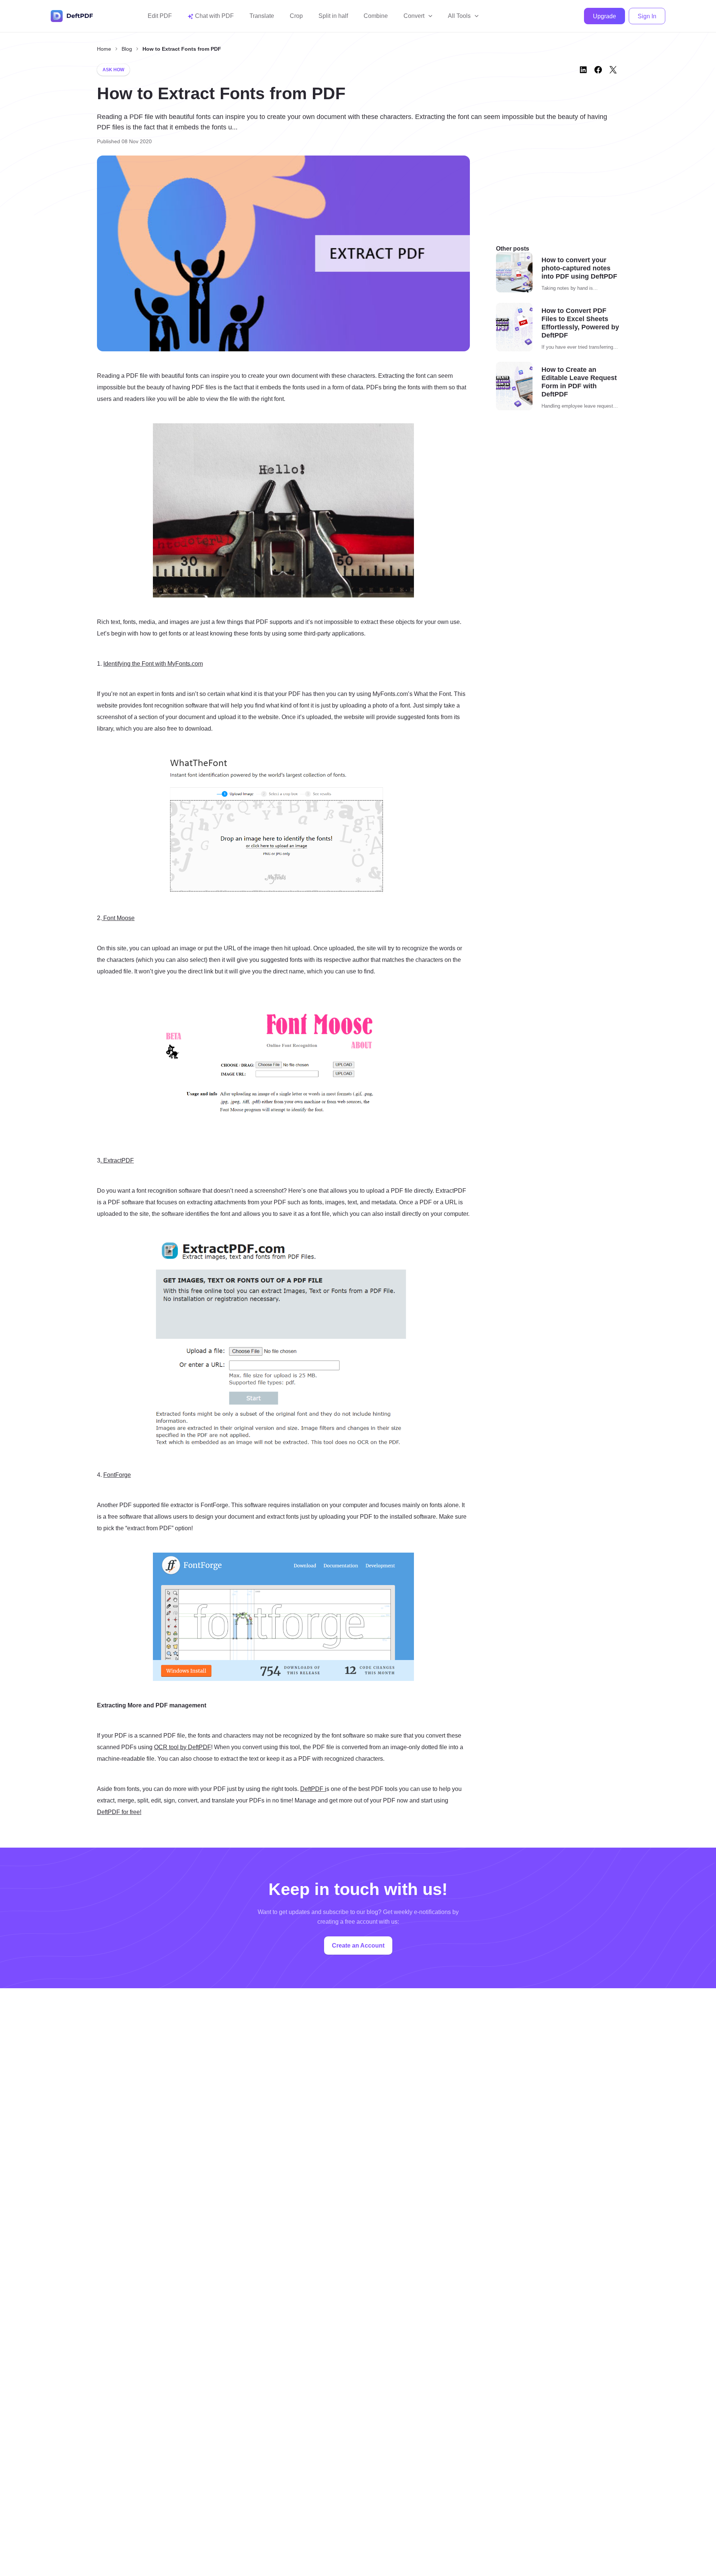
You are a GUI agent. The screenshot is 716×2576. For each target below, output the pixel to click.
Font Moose (118, 918)
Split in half (333, 16)
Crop (296, 16)
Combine (376, 16)
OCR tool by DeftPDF (183, 1747)
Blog (127, 49)
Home (104, 49)
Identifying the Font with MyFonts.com (153, 664)
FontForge (117, 1475)
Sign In (647, 16)
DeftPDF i (313, 1789)
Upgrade (604, 16)
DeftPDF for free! (119, 1812)
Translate (262, 16)
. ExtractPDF (117, 1160)
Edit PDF (160, 16)
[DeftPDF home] (72, 16)
